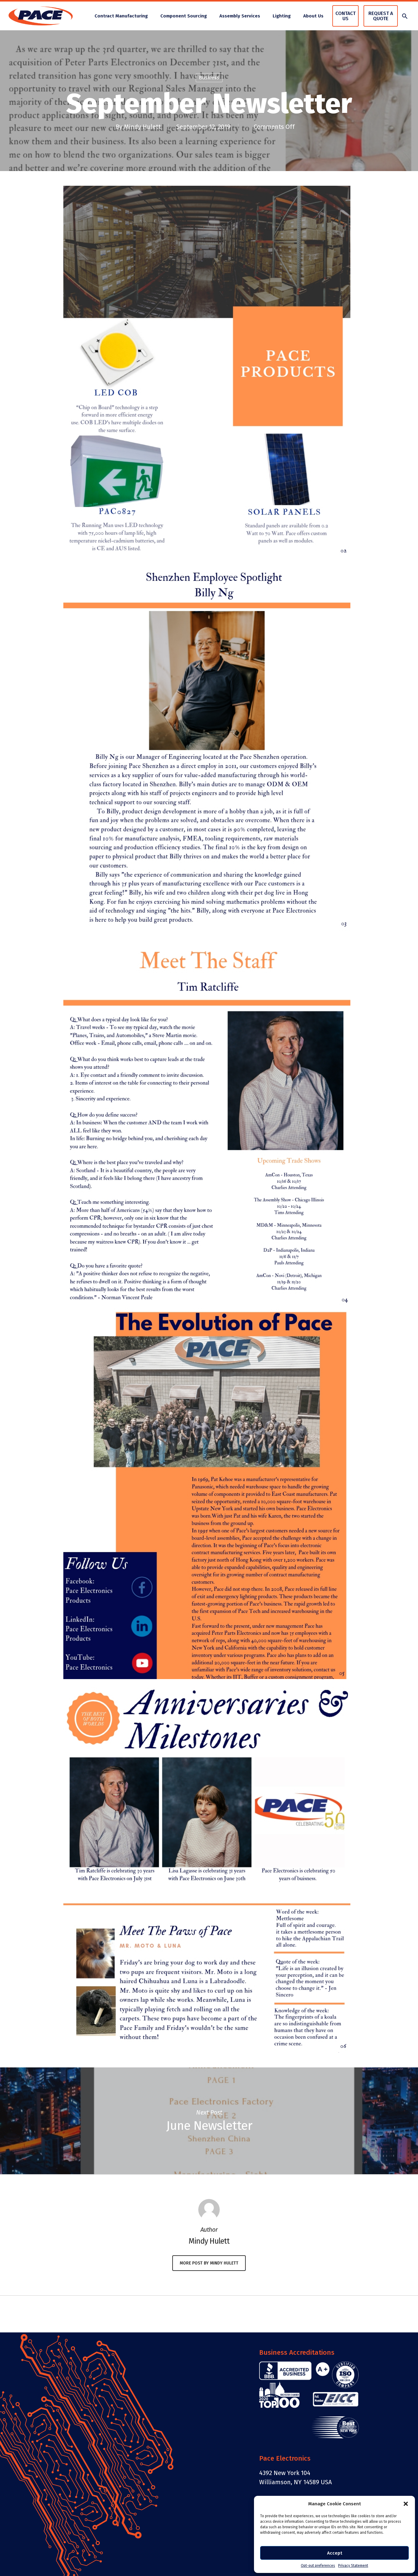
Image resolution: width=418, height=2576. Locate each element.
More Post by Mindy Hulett (209, 2263)
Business (209, 78)
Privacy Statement (353, 2566)
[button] (406, 2504)
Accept (335, 2553)
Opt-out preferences (318, 2566)
